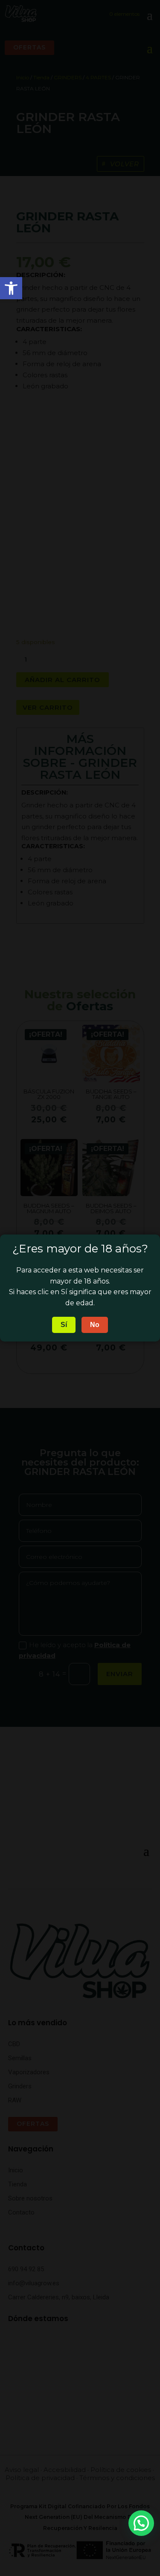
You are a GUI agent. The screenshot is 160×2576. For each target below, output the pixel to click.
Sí (64, 1325)
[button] (141, 2523)
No (95, 1325)
